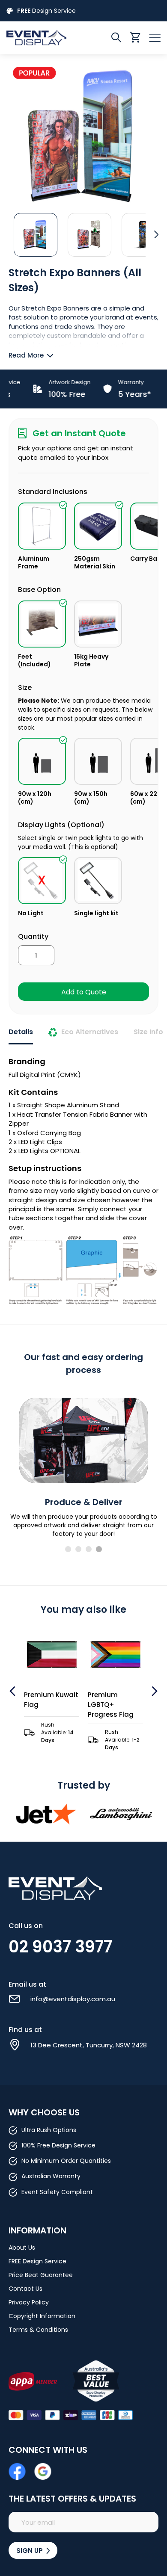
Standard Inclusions (53, 492)
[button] (36, 234)
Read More (26, 355)
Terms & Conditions (38, 2330)
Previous (13, 1691)
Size (25, 688)
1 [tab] (68, 1549)
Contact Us (25, 2289)
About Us (22, 2248)
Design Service (46, 11)
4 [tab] (99, 1549)
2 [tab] (78, 1549)
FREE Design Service (37, 2261)
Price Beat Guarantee (41, 2275)
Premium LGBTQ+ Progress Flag (92, 1705)
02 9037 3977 (60, 1947)
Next (154, 1691)
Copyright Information (42, 2316)
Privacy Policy (29, 2302)
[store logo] (45, 37)
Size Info (148, 1032)
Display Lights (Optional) (61, 825)
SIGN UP (30, 2551)
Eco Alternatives (90, 1032)
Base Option (39, 590)
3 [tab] (89, 1549)
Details (21, 1032)
